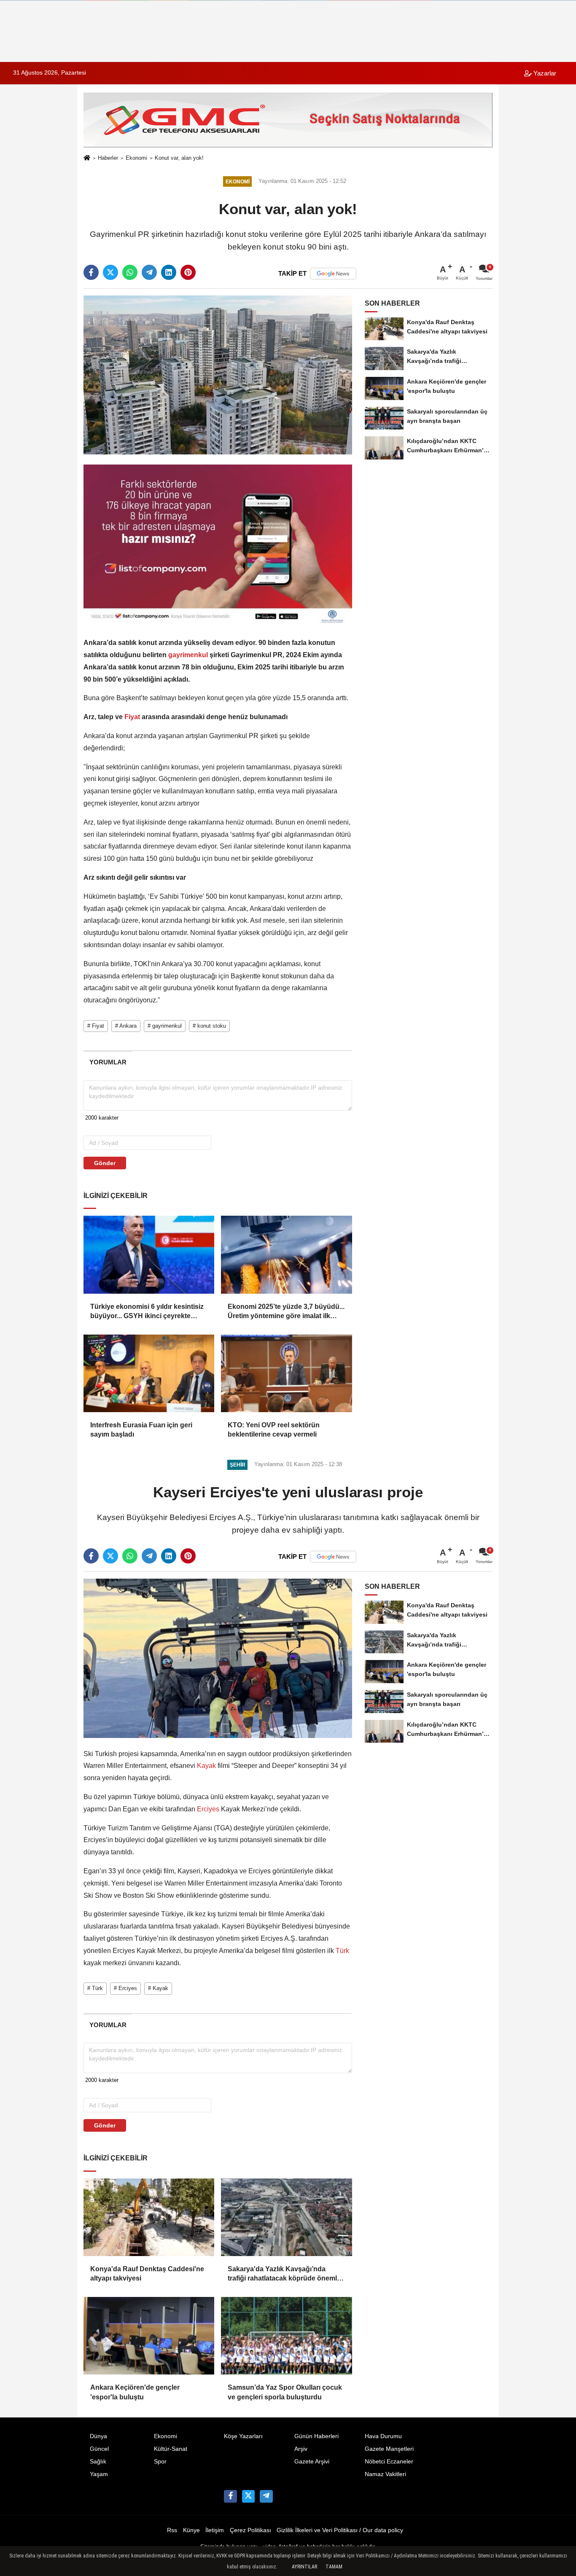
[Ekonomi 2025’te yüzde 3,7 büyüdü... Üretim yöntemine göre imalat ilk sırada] (286, 1254)
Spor (160, 2462)
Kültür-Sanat (171, 2449)
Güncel (99, 2449)
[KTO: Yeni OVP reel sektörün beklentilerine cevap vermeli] (286, 1373)
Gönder (105, 1163)
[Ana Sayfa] (87, 159)
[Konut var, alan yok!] (218, 375)
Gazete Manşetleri (389, 2449)
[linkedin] (169, 272)
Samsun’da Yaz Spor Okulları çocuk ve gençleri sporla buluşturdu (285, 2392)
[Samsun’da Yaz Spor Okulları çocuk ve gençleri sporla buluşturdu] (286, 2336)
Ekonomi (136, 158)
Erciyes (208, 1809)
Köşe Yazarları (243, 2436)
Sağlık (98, 2462)
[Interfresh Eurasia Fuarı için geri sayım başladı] (149, 1373)
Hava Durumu (383, 2436)
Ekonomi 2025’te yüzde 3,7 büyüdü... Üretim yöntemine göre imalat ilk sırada (286, 1312)
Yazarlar (544, 73)
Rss (172, 2530)
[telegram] (149, 272)
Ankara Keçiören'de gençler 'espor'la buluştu (135, 2392)
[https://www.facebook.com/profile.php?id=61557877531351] (230, 2496)
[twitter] (110, 272)
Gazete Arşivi (312, 2462)
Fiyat (132, 717)
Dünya (98, 2436)
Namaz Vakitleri (385, 2474)
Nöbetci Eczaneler (389, 2462)
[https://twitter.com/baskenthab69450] (248, 2496)
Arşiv (301, 2449)
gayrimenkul (188, 655)
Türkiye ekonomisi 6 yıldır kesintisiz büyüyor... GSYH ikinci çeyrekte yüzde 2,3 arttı (147, 1312)
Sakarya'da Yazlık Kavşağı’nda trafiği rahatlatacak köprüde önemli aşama (283, 2274)
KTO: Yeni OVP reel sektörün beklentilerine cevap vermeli (274, 1430)
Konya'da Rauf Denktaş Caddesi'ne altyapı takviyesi (147, 2274)
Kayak (206, 1766)
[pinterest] (188, 272)
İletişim (215, 2530)
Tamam (334, 2567)
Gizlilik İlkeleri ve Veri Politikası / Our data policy (340, 2530)
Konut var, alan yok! (179, 158)
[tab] (108, 1062)
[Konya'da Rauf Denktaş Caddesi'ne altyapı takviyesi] (149, 2217)
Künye (191, 2530)
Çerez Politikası (250, 2530)
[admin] (266, 2496)
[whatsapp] (130, 272)
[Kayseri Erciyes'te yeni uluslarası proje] (218, 1658)
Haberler (108, 158)
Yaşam (99, 2474)
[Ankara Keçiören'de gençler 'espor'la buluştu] (149, 2336)
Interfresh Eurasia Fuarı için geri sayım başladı (141, 1430)
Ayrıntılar (304, 2567)
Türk (342, 1951)
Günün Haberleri (316, 2436)
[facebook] (91, 272)
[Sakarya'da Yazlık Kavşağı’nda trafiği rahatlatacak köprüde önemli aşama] (286, 2217)
